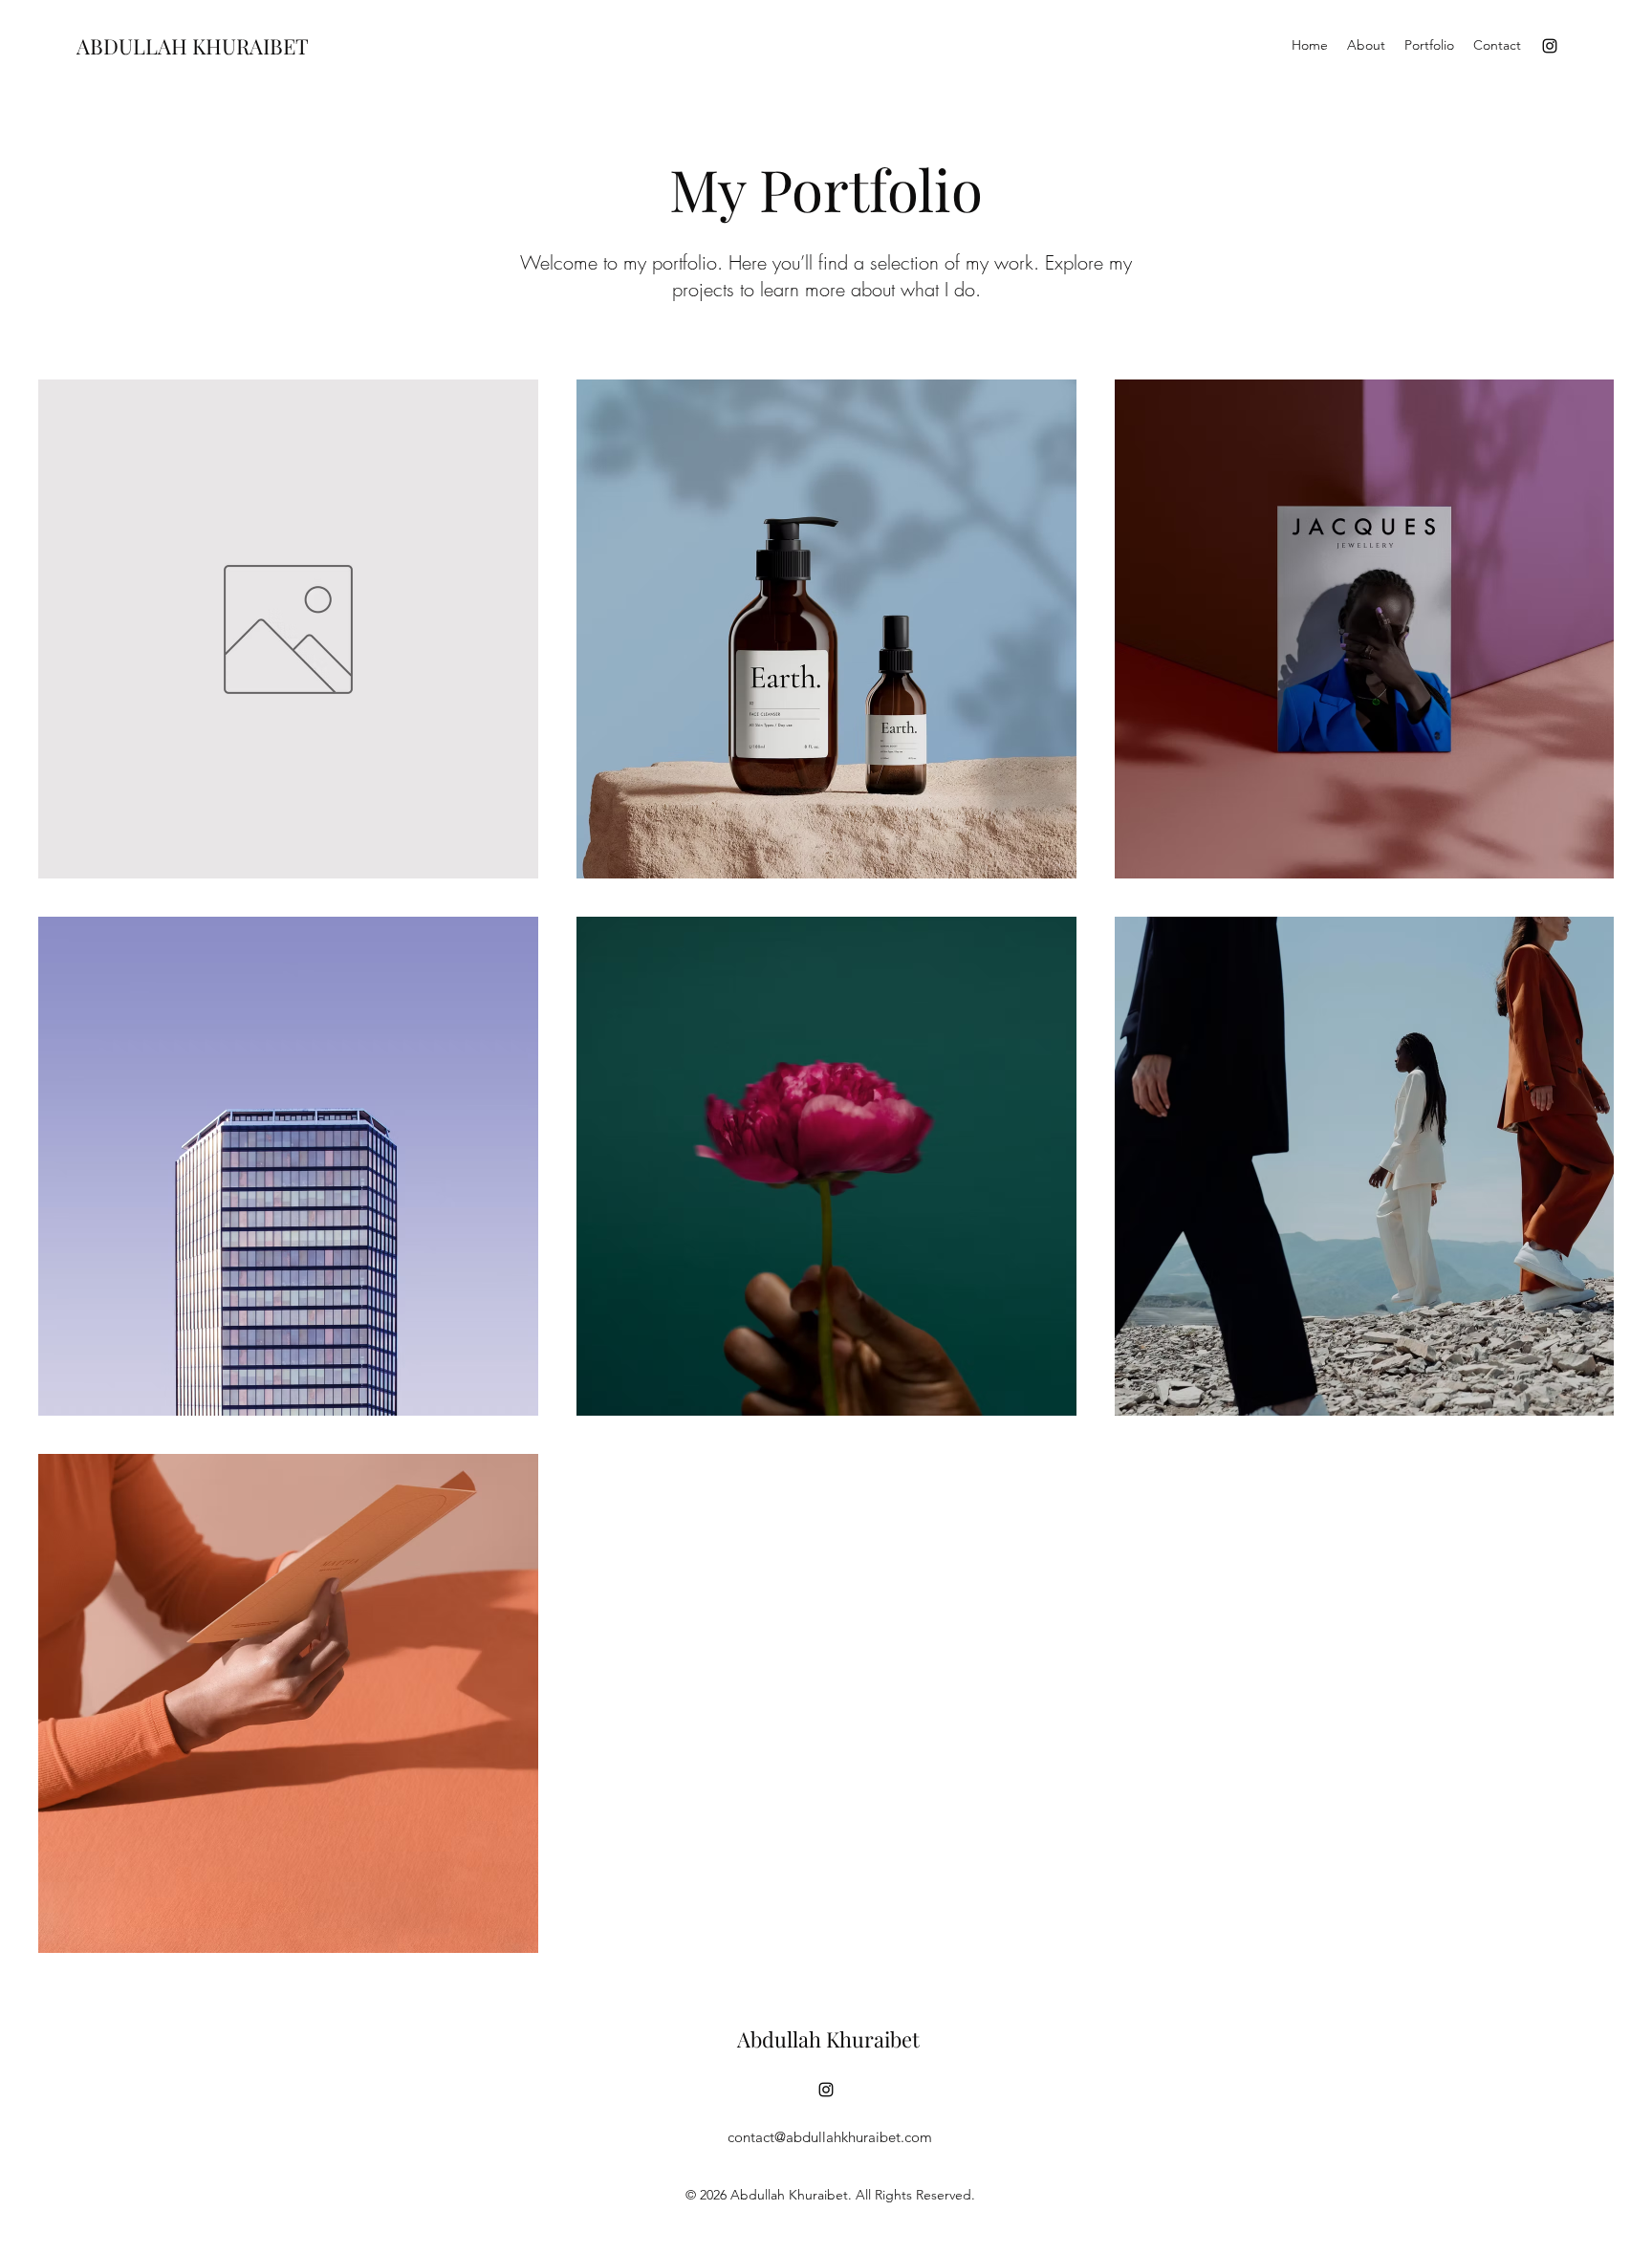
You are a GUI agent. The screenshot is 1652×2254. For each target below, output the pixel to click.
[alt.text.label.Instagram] (1550, 46)
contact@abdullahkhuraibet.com (830, 2137)
